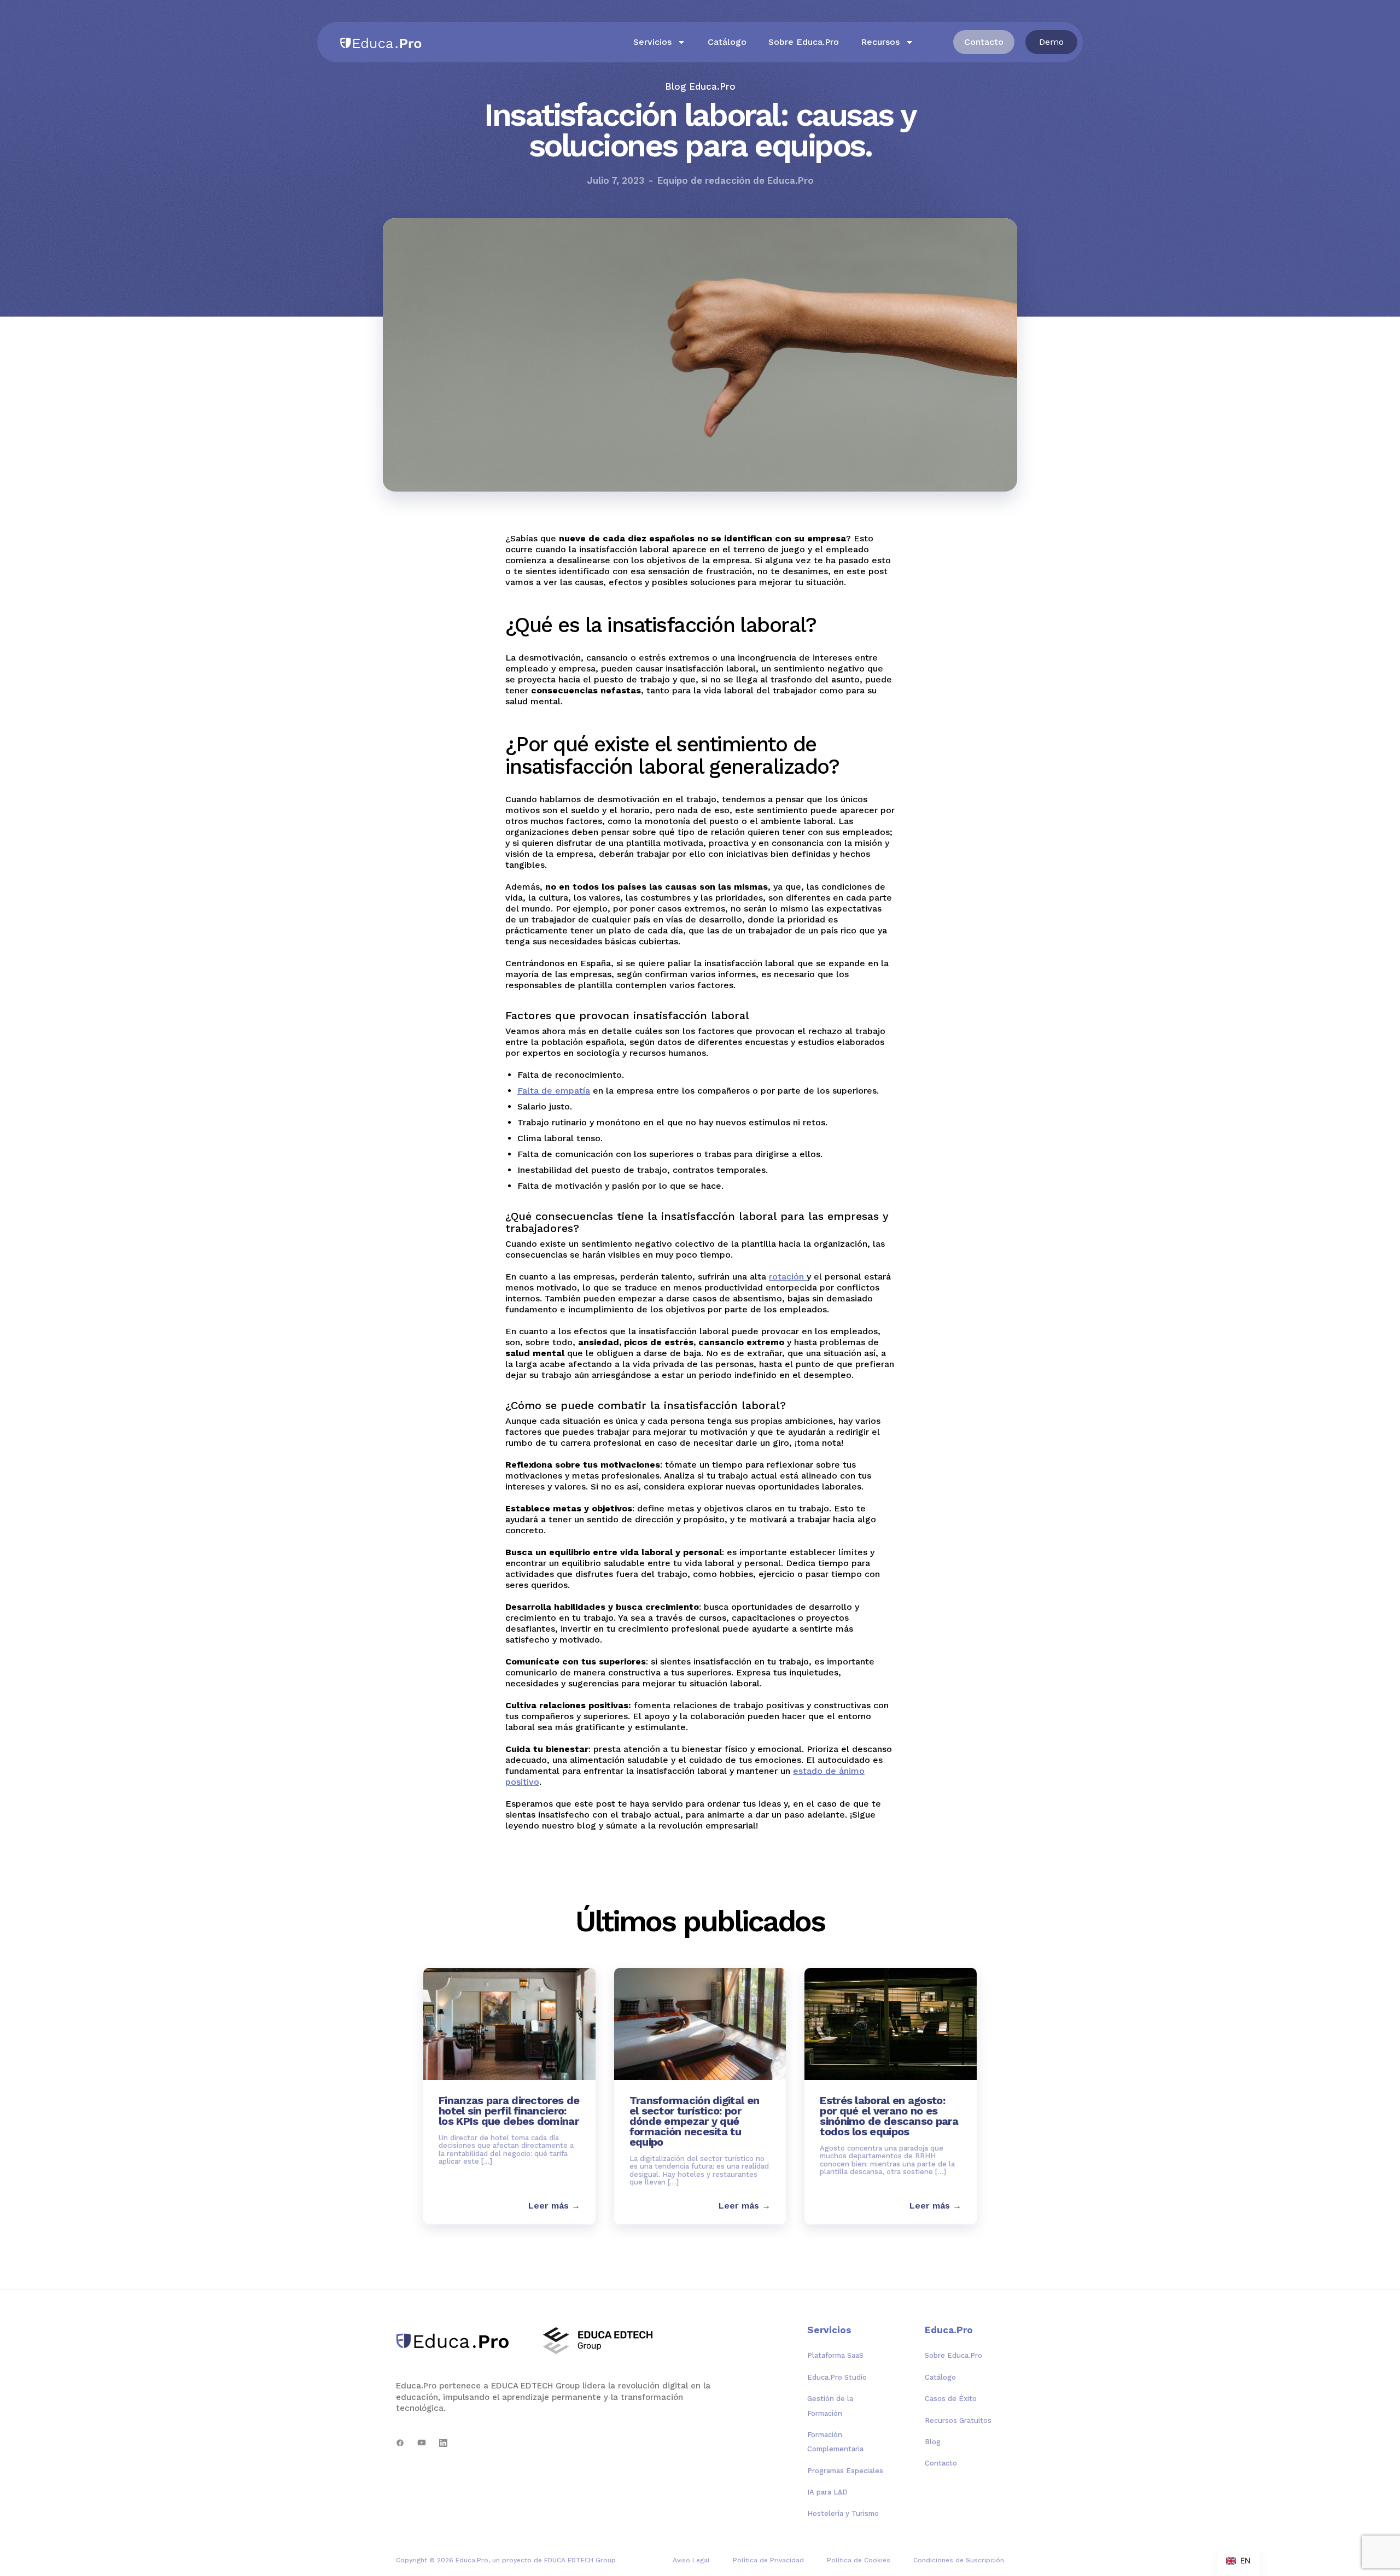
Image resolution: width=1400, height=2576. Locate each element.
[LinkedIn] (443, 2443)
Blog (933, 2442)
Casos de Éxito (951, 2399)
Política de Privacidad (768, 2560)
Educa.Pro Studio (837, 2377)
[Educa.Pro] (456, 2341)
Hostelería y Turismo (843, 2513)
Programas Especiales (845, 2471)
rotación (788, 1277)
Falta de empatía (554, 1091)
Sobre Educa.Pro (804, 42)
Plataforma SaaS (835, 2355)
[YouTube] (422, 2443)
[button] (1051, 42)
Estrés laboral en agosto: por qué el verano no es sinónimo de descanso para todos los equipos (889, 2116)
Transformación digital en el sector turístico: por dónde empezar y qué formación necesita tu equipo (695, 2121)
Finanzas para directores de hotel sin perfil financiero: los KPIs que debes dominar (509, 2111)
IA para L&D (827, 2492)
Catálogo (727, 42)
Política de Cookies (859, 2560)
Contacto (941, 2463)
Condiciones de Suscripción (959, 2560)
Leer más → (554, 2206)
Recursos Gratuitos (958, 2420)
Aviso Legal (691, 2560)
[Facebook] (400, 2443)
